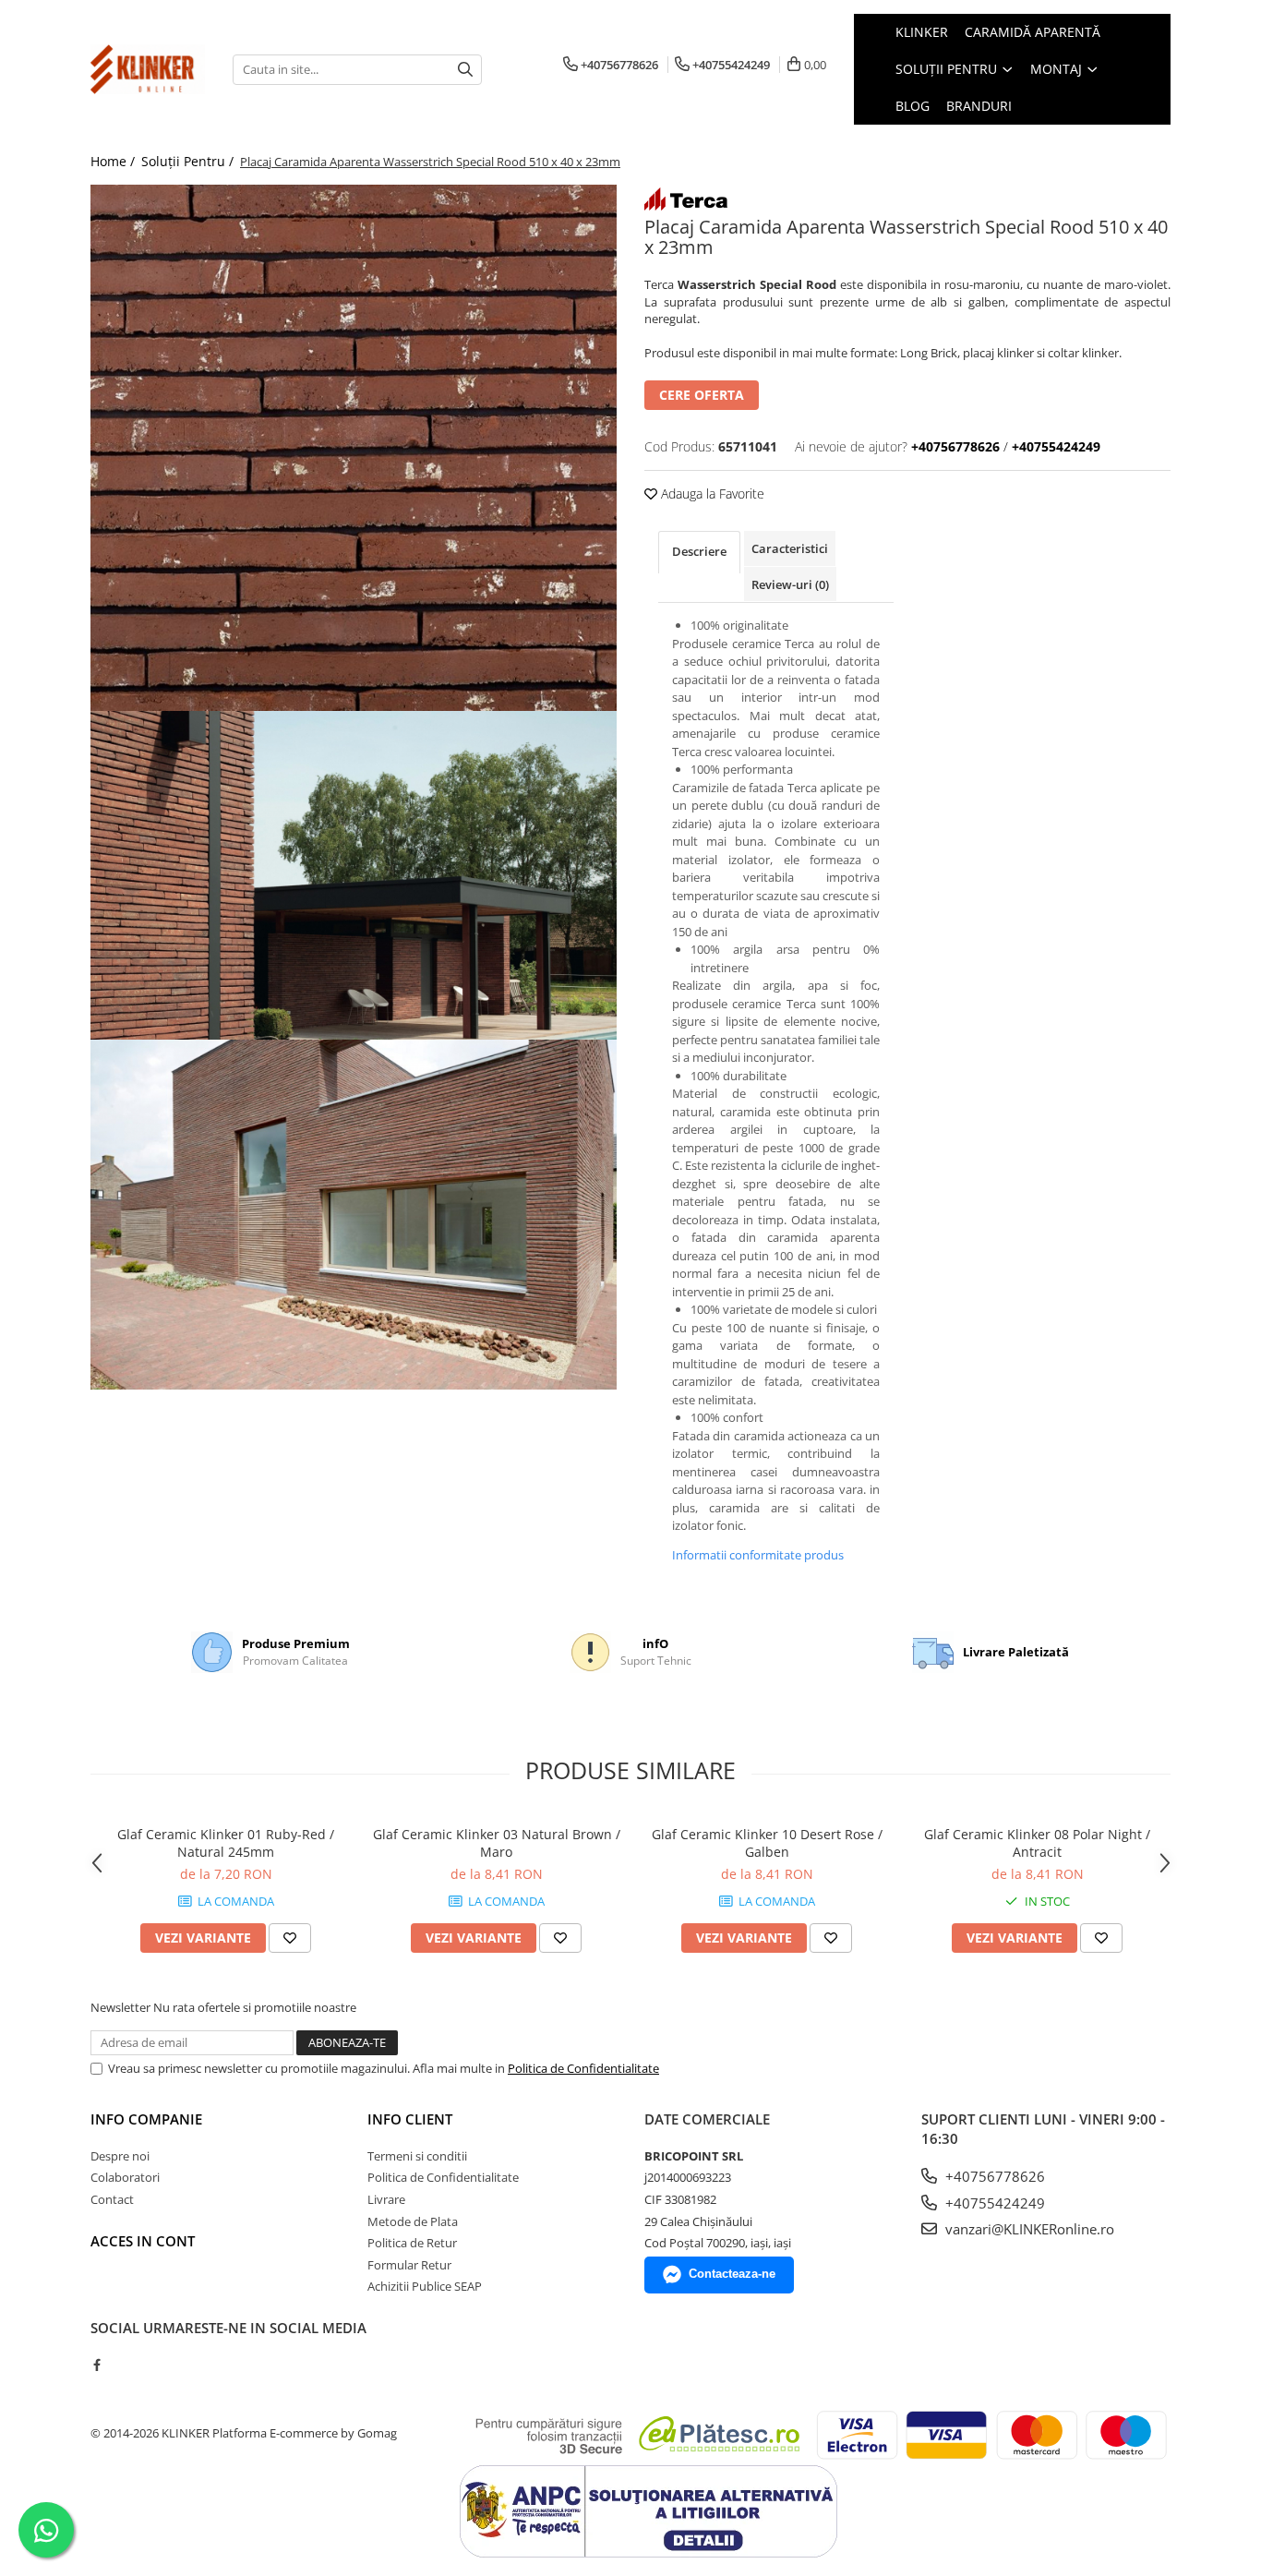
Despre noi (120, 2156)
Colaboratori (125, 2177)
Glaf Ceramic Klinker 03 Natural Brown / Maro (497, 1843)
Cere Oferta (702, 395)
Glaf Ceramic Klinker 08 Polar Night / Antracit (1037, 1843)
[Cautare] (465, 70)
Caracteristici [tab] (790, 548)
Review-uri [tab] (790, 584)
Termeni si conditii (417, 2156)
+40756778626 (993, 2176)
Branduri (979, 106)
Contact (112, 2199)
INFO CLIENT (410, 2119)
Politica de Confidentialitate (583, 2068)
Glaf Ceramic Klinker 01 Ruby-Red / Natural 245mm (226, 1843)
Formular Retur (409, 2265)
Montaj (1058, 69)
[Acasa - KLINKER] (148, 70)
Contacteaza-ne (732, 2274)
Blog (913, 106)
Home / (114, 161)
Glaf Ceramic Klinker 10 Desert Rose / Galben (767, 1843)
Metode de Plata (413, 2221)
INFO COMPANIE (146, 2119)
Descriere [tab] (699, 551)
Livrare (386, 2199)
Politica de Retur (412, 2243)
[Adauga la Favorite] (290, 1938)
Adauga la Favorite (711, 494)
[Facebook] (96, 2365)
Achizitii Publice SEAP (425, 2286)
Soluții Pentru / (189, 161)
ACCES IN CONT (143, 2241)
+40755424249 (993, 2203)
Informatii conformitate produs (758, 1555)
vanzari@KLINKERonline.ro (1028, 2229)
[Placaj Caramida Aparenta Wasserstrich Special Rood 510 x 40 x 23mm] (354, 448)
